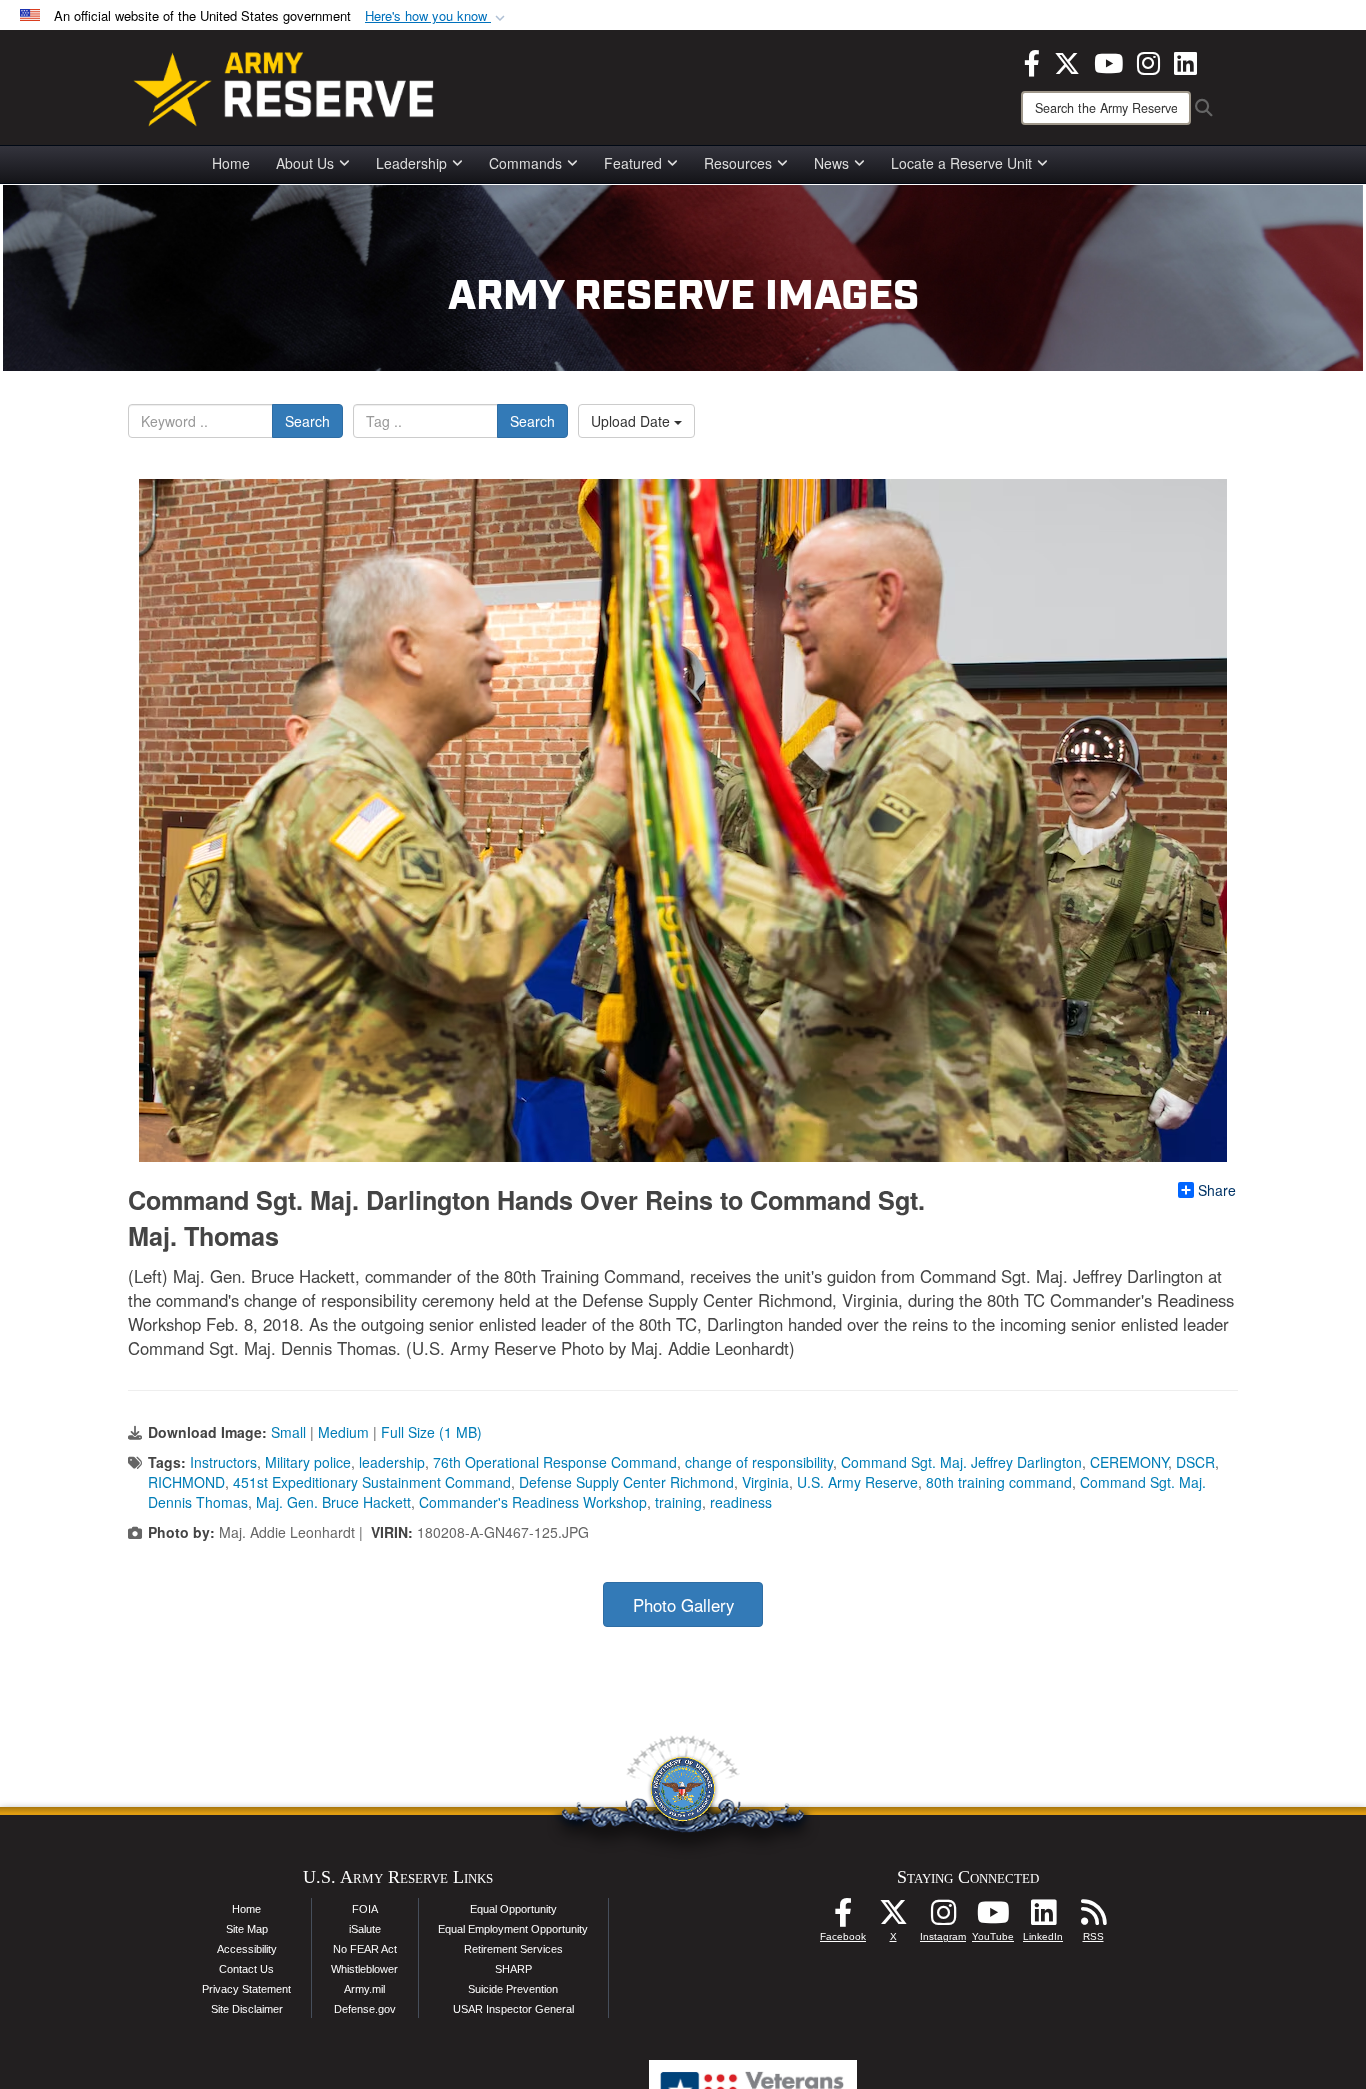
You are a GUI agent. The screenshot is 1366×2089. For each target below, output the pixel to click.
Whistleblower (364, 1969)
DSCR (1195, 1462)
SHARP (513, 1969)
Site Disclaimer (247, 2009)
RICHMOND (186, 1482)
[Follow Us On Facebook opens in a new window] (843, 1918)
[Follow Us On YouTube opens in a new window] (993, 1918)
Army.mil (364, 1989)
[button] (437, 16)
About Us (305, 163)
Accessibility (247, 1949)
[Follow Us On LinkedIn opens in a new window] (1043, 1918)
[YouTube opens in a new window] (1108, 61)
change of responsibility (759, 1462)
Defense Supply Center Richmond (626, 1482)
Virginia (765, 1482)
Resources (738, 163)
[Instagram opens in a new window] (1148, 61)
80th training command (999, 1482)
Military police (308, 1462)
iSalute (365, 1929)
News (831, 163)
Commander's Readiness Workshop (533, 1502)
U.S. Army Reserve (857, 1482)
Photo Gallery (683, 1605)
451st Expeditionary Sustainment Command (372, 1482)
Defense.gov (365, 2009)
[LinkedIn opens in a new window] (1185, 61)
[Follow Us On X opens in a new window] (893, 1918)
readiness (741, 1502)
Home (231, 163)
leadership (392, 1462)
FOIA (365, 1909)
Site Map (247, 1929)
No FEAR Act (365, 1949)
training (678, 1502)
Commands (525, 163)
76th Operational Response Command (555, 1462)
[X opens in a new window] (1067, 61)
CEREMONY (1129, 1462)
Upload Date (632, 421)
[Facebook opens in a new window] (1032, 61)
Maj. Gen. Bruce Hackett (333, 1502)
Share (1217, 1190)
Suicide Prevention (513, 1989)
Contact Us (246, 1969)
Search (307, 421)
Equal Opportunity (513, 1909)
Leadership (411, 163)
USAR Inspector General (513, 2009)
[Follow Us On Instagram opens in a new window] (943, 1918)
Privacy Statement (246, 1989)
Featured (633, 163)
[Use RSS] (1093, 1918)
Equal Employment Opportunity (513, 1929)
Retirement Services (513, 1949)
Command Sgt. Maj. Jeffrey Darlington (961, 1462)
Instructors (223, 1462)
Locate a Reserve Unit (961, 163)
